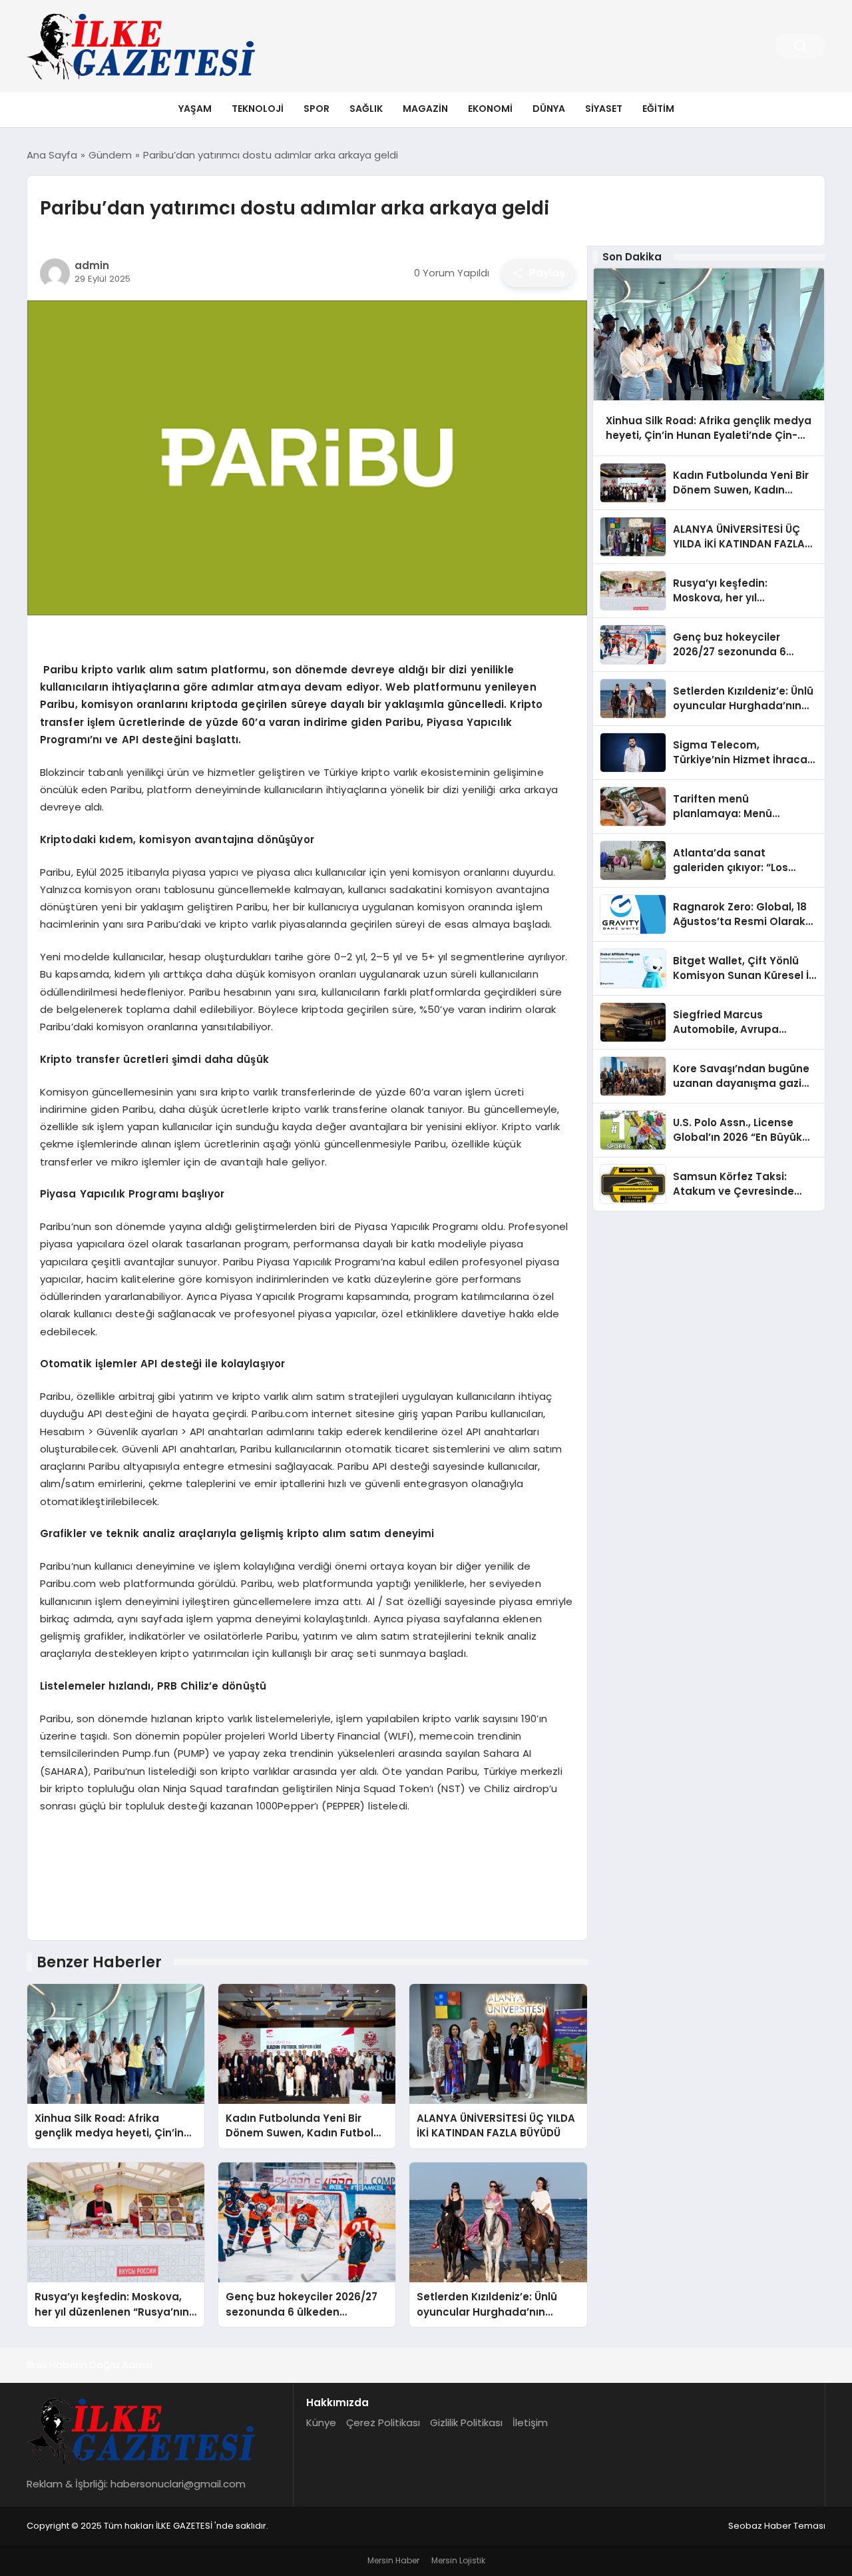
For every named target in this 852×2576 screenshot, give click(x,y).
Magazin (425, 109)
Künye (321, 2422)
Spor (317, 109)
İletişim (530, 2422)
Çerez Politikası (383, 2422)
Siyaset (604, 109)
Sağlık (366, 109)
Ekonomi (490, 109)
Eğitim (658, 109)
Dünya (549, 109)
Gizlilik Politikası (466, 2422)
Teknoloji (258, 109)
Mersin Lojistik (458, 2560)
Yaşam (195, 109)
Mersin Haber (393, 2560)
